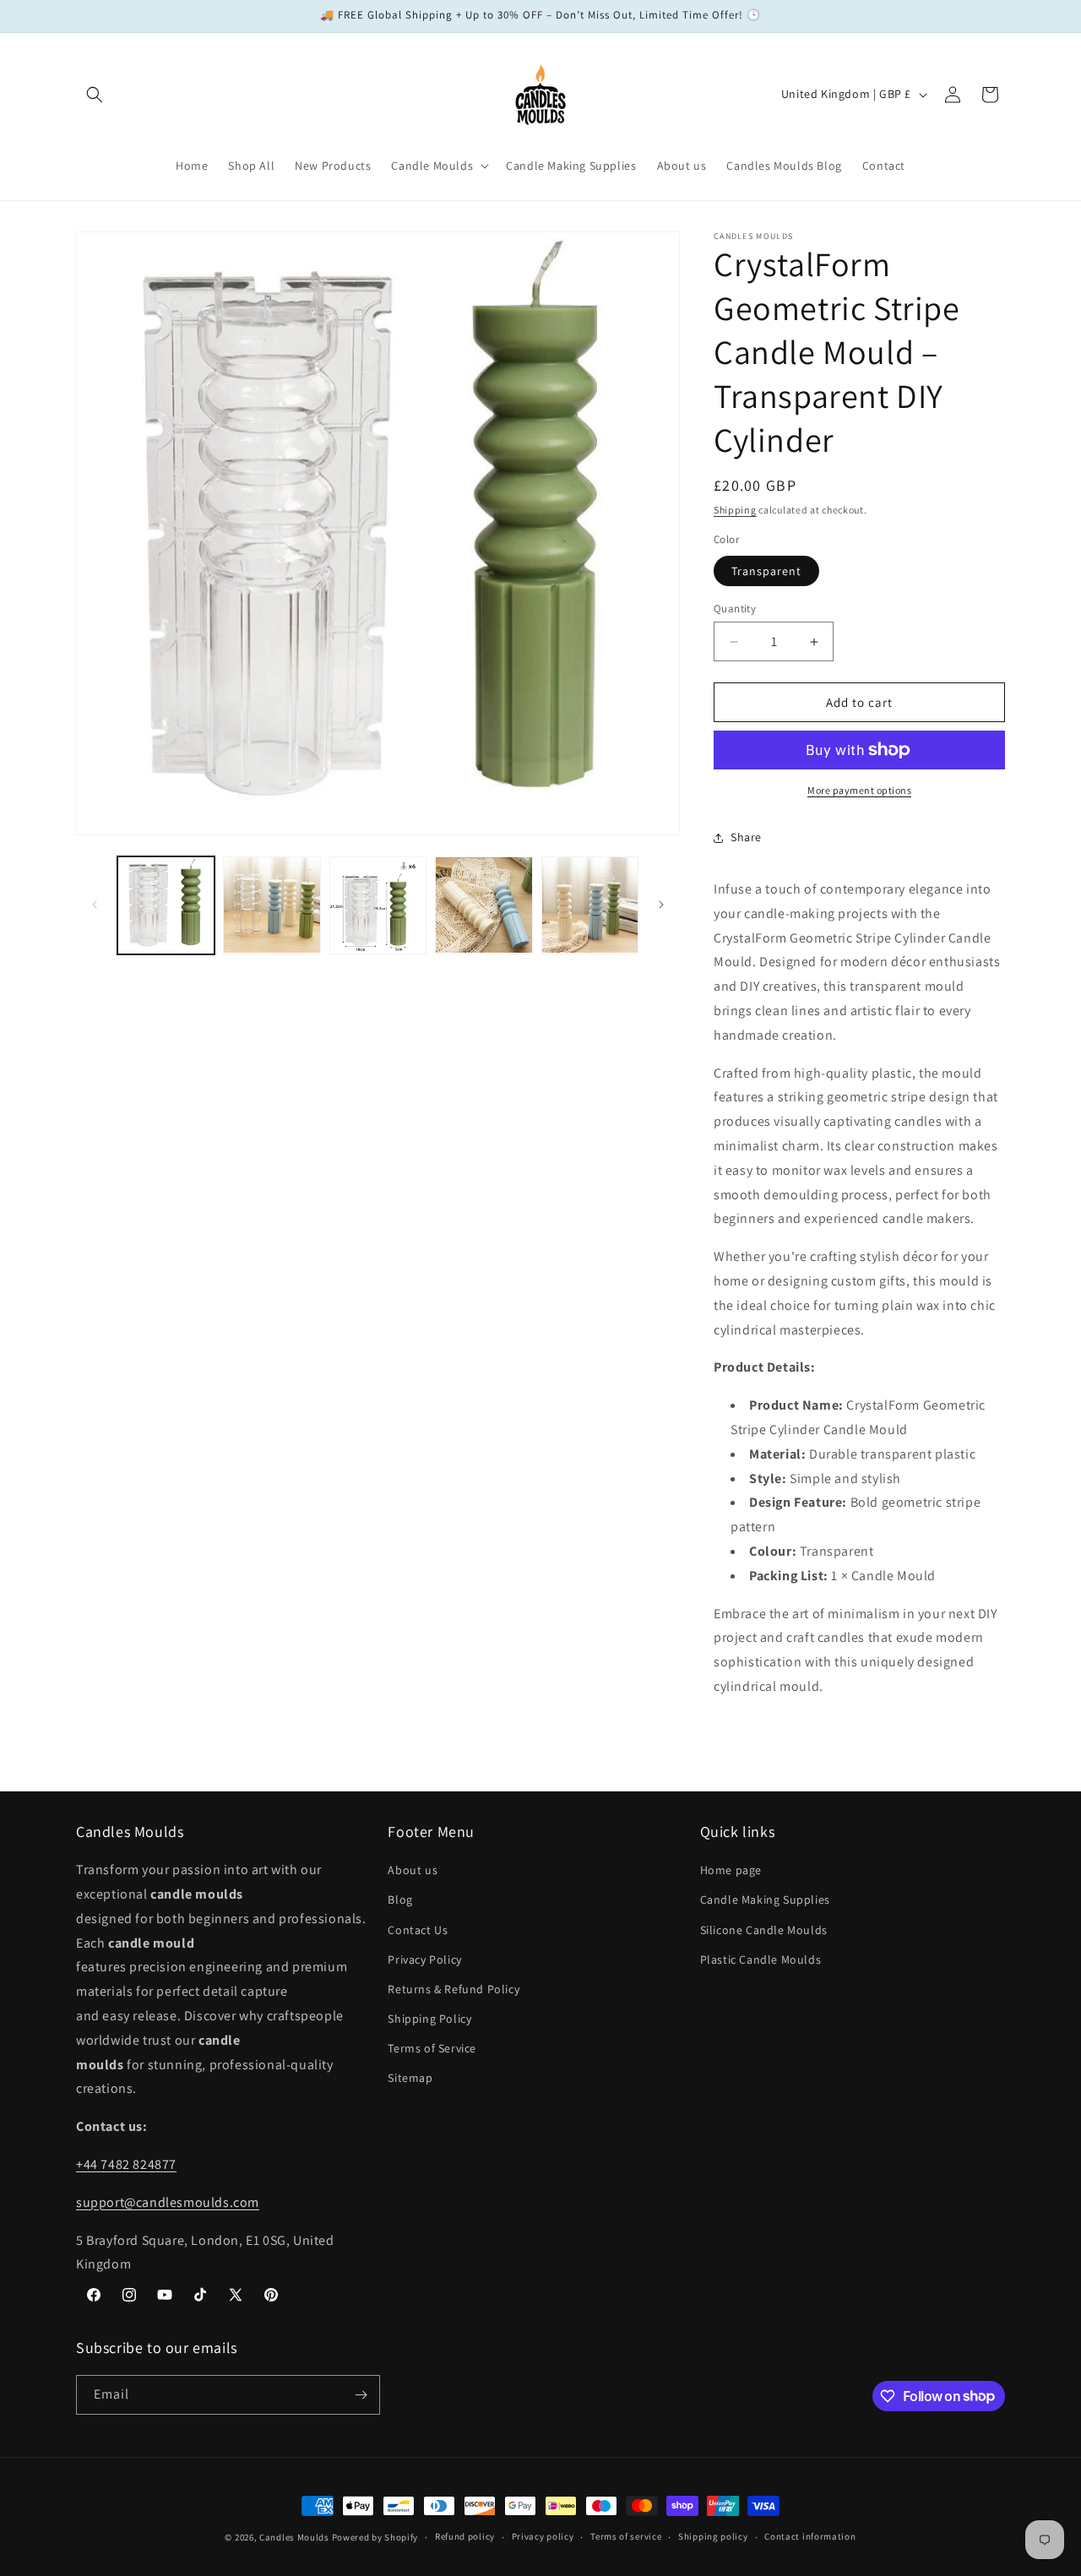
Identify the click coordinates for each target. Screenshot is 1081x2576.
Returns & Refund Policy (454, 1989)
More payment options (859, 790)
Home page (731, 1870)
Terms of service (626, 2536)
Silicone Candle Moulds (764, 1930)
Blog (400, 1899)
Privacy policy (543, 2536)
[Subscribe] (361, 2395)
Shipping (735, 510)
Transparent (766, 571)
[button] (95, 95)
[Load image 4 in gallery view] (483, 905)
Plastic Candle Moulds (761, 1959)
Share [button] (746, 837)
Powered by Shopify (375, 2537)
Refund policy (465, 2536)
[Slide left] (95, 905)
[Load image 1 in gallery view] (166, 905)
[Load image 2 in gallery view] (272, 905)
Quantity (735, 609)
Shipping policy (713, 2536)
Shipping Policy (429, 2019)
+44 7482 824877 (126, 2164)
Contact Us (418, 1930)
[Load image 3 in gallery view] (378, 905)
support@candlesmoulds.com (168, 2202)
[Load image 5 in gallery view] (590, 905)
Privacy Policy (424, 1959)
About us (413, 1870)
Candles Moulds (294, 2537)
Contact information (810, 2536)
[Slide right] (661, 905)
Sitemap (410, 2079)
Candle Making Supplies (765, 1899)
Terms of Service (432, 2048)
